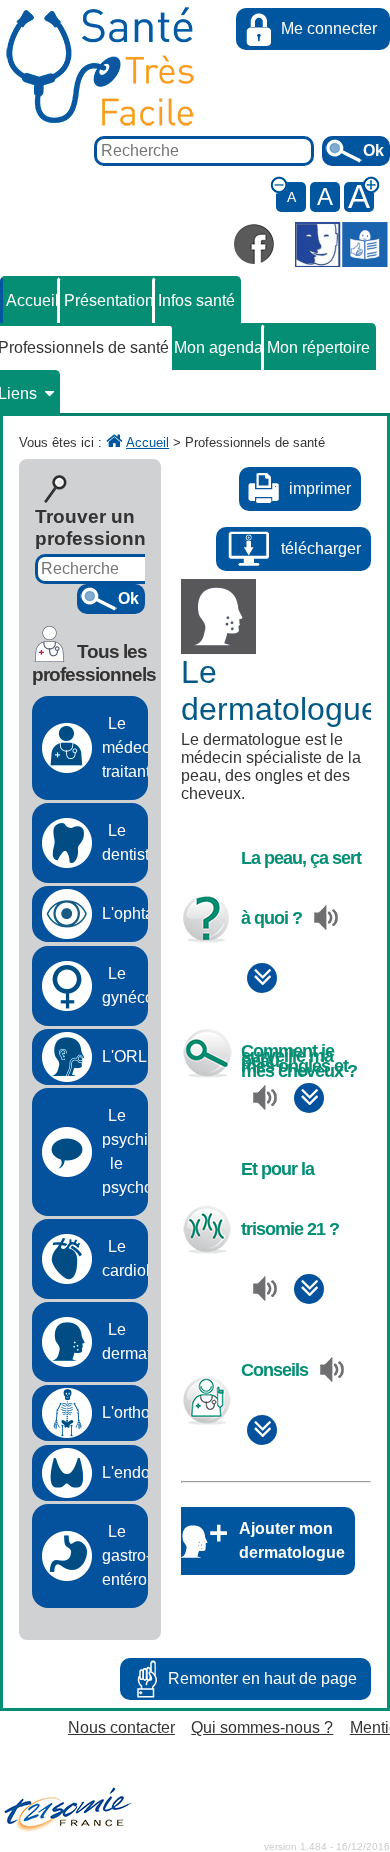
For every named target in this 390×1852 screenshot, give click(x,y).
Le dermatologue (125, 1341)
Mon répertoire (318, 347)
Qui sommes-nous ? (262, 1727)
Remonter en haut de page (262, 1678)
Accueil (32, 300)
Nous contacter (121, 1727)
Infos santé (196, 300)
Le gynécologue (125, 985)
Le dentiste (125, 842)
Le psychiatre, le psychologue (125, 1151)
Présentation (109, 300)
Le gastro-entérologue (125, 1555)
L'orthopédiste (125, 1412)
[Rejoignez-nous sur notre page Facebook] (254, 244)
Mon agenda (218, 347)
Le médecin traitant (125, 747)
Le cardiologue (125, 1258)
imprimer (320, 488)
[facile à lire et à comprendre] (341, 246)
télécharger (321, 548)
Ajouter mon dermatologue (292, 1540)
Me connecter (329, 28)
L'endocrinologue (125, 1472)
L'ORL (124, 1056)
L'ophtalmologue (125, 913)
